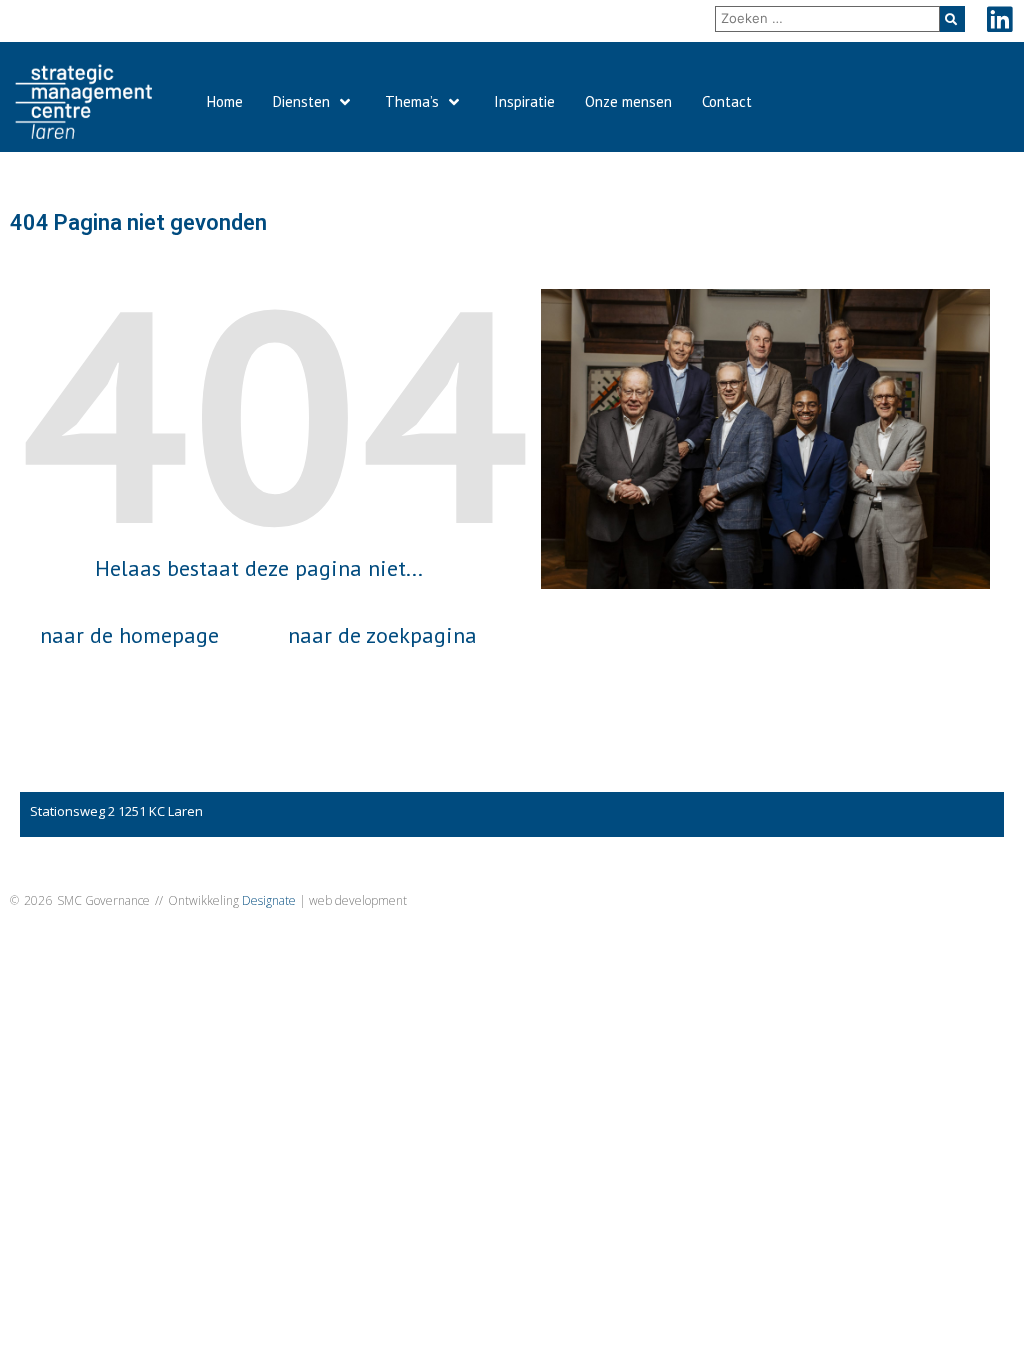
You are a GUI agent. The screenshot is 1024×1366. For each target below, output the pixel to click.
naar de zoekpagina (382, 635)
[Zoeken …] (827, 19)
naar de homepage (129, 635)
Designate (269, 900)
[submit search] (952, 19)
